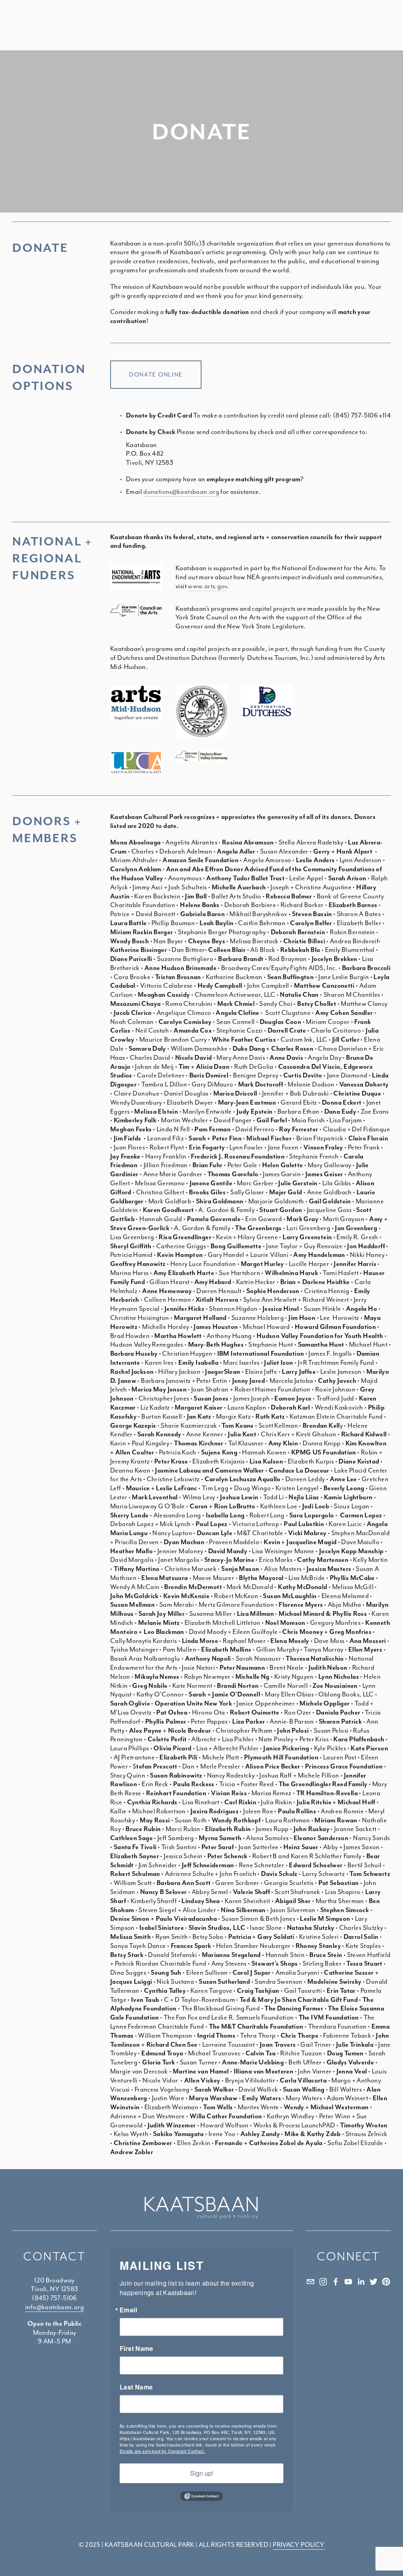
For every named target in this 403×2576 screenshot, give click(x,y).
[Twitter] (373, 2282)
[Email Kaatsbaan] (311, 2282)
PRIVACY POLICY (299, 2545)
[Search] (94, 26)
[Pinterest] (386, 2282)
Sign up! (202, 2473)
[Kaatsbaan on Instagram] (323, 2282)
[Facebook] (336, 2282)
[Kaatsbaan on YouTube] (348, 2282)
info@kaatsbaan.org (55, 2307)
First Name (137, 2349)
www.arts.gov (207, 586)
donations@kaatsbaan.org (181, 492)
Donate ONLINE (156, 375)
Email (128, 2310)
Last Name (136, 2387)
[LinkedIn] (361, 2282)
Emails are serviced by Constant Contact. (162, 2451)
